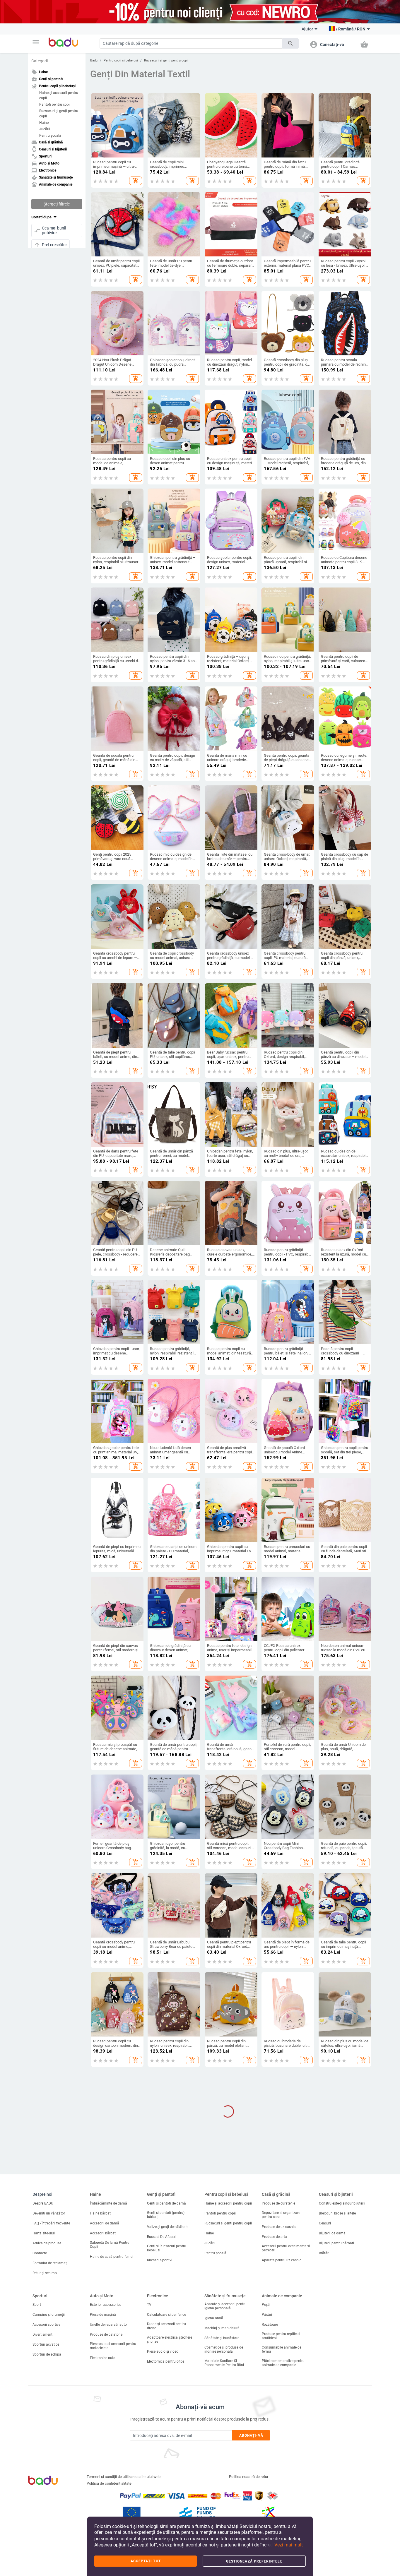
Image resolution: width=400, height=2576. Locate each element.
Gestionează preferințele (254, 2561)
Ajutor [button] (307, 29)
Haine (44, 123)
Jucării (45, 129)
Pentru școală (50, 136)
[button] (36, 42)
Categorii (40, 61)
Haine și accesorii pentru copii (59, 95)
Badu (94, 60)
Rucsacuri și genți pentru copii (59, 114)
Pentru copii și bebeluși (121, 60)
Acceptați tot (146, 2561)
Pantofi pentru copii (55, 105)
